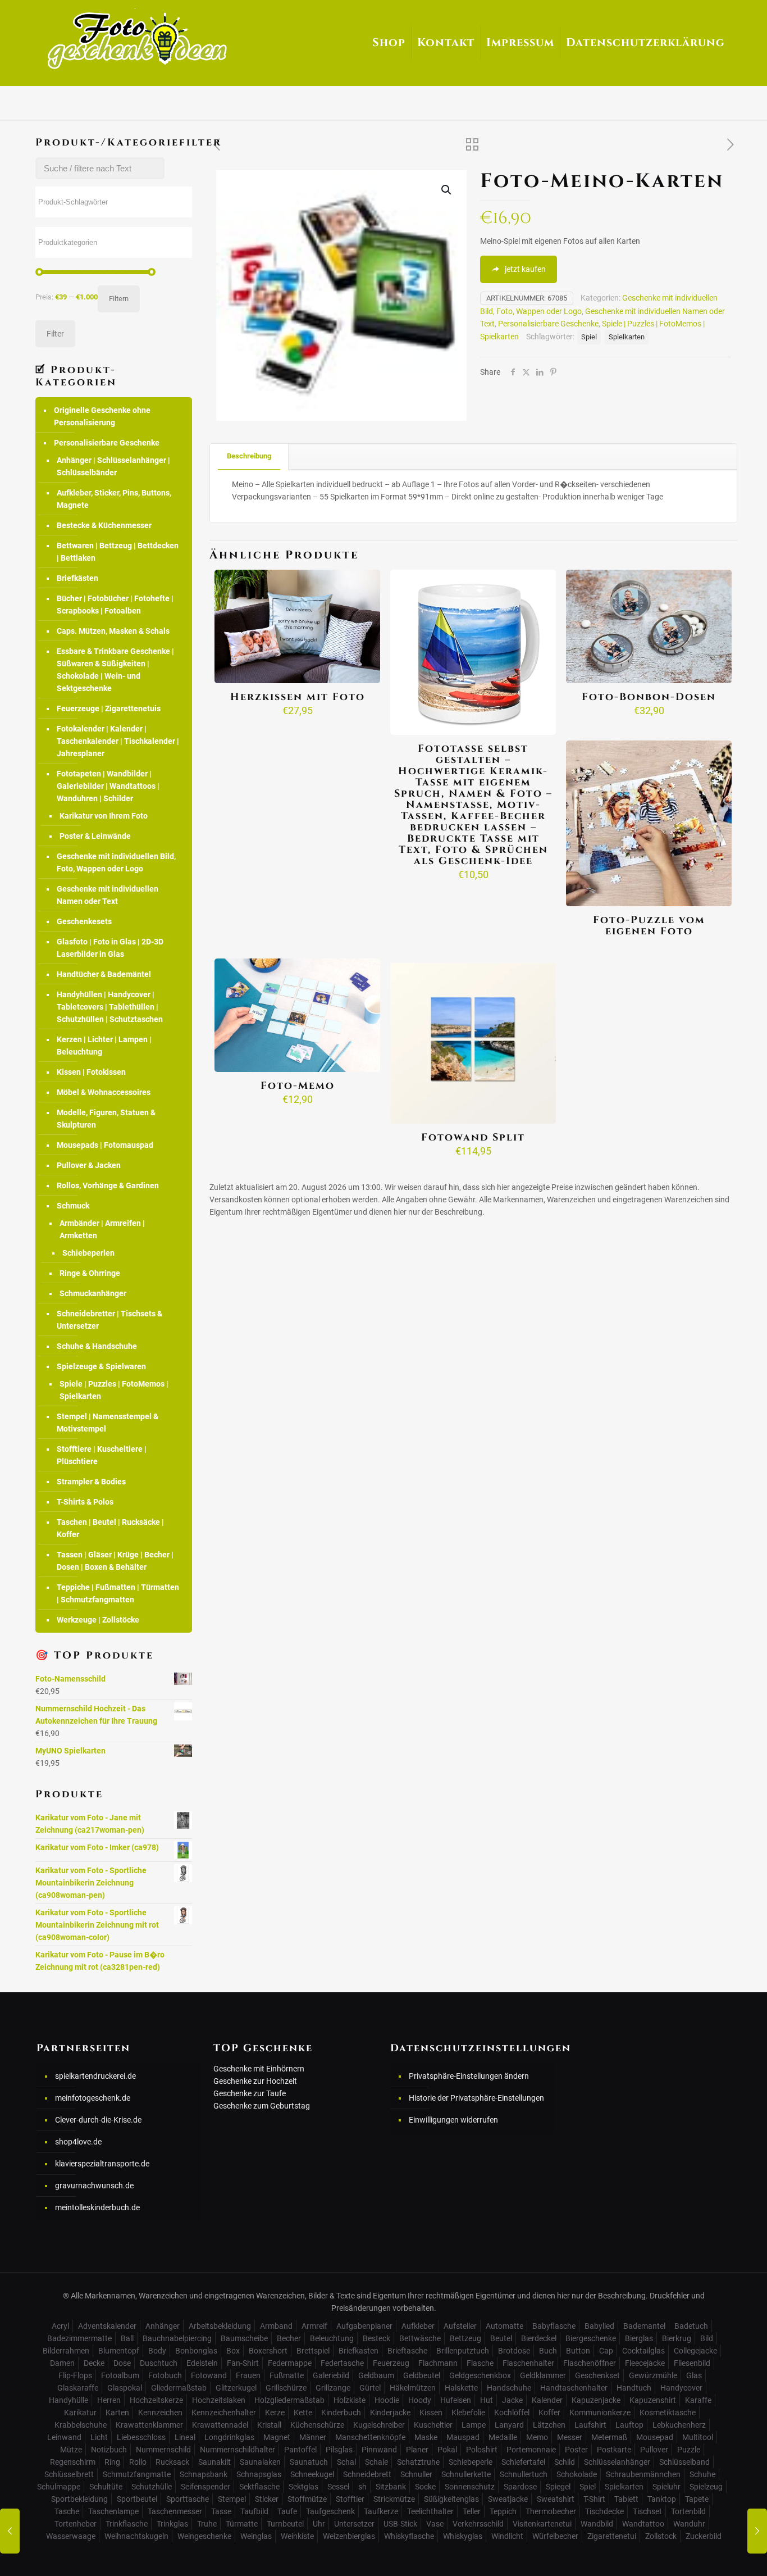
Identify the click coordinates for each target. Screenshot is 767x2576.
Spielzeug (706, 2487)
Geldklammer (543, 2375)
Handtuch (634, 2388)
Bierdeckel (539, 2338)
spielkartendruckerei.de (95, 2076)
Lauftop (629, 2425)
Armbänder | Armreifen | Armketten (102, 1229)
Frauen (248, 2375)
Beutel (501, 2338)
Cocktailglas (643, 2351)
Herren (109, 2400)
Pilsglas (339, 2450)
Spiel (589, 337)
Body (157, 2351)
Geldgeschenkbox (480, 2375)
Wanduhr (689, 2524)
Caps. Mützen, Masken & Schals (113, 631)
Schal (346, 2462)
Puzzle (689, 2450)
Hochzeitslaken (219, 2400)
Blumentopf (119, 2351)
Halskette (461, 2388)
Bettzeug (465, 2338)
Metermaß (609, 2437)
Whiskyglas (463, 2536)
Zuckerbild (704, 2536)
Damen (62, 2363)
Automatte (505, 2326)
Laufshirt (590, 2425)
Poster (576, 2450)
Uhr (319, 2524)
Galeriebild (331, 2375)
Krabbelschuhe (81, 2425)
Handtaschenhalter (574, 2388)
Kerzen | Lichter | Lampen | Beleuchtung (104, 1046)
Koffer (549, 2413)
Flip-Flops (75, 2375)
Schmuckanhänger (93, 1293)
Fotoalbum (120, 2375)
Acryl (60, 2326)
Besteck (376, 2338)
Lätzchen (549, 2425)
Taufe (287, 2511)
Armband (276, 2326)
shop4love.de (78, 2142)
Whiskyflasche (409, 2536)
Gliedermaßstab (179, 2388)
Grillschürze (286, 2388)
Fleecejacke (645, 2363)
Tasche (67, 2511)
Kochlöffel (512, 2413)
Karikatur (80, 2413)
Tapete (697, 2499)
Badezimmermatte (79, 2338)
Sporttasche (188, 2499)
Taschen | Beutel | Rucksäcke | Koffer (110, 1528)
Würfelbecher (555, 2536)
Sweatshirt (556, 2499)
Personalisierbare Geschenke (548, 324)
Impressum (520, 42)
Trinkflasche (127, 2524)
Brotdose (514, 2351)
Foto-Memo (298, 1086)
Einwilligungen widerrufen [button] (453, 2120)
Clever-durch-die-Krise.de (98, 2120)
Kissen (431, 2413)
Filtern (119, 299)
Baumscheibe (244, 2338)
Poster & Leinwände (95, 836)
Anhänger (163, 2326)
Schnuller (416, 2474)
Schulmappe (59, 2487)
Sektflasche (259, 2487)
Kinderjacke (390, 2413)
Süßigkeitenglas (451, 2499)
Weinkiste (297, 2536)
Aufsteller (460, 2326)
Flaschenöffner (590, 2363)
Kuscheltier (433, 2425)
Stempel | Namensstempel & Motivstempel (108, 1423)
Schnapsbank (204, 2474)
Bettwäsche (420, 2338)
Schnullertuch (524, 2474)
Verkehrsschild (478, 2524)
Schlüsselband (684, 2462)
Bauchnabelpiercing (177, 2338)
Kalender (547, 2400)
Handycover (681, 2388)
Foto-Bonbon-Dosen (649, 697)
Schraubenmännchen (643, 2474)
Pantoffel (300, 2450)
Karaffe (698, 2400)
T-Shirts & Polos (85, 1502)
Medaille (503, 2437)
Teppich (503, 2511)
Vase (435, 2524)
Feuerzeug (391, 2363)
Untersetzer (354, 2524)
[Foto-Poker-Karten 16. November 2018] (757, 2531)
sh (362, 2487)
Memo (537, 2437)
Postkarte (614, 2450)
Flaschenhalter (528, 2363)
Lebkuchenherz (679, 2425)
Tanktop (662, 2499)
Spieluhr (666, 2487)
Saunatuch (309, 2462)
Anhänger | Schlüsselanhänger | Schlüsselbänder (113, 466)
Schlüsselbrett (69, 2474)
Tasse (221, 2511)
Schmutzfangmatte (137, 2474)
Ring (112, 2462)
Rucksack (172, 2462)
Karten (117, 2413)
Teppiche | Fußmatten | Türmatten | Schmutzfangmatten (118, 1593)
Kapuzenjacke (596, 2400)
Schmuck (73, 1206)
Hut (487, 2400)
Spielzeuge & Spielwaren (101, 1366)
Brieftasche (407, 2351)
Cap (606, 2351)
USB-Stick (400, 2524)
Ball (127, 2338)
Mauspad (463, 2437)
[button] (447, 190)
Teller (472, 2511)
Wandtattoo (643, 2524)
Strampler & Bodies (91, 1482)
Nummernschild (163, 2450)
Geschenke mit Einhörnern (259, 2069)
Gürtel (370, 2388)
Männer (313, 2437)
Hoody (420, 2400)
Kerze (275, 2413)
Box (233, 2351)
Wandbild (597, 2524)
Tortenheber (76, 2524)
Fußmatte (287, 2375)
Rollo (138, 2462)
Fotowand (209, 2375)
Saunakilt (214, 2462)
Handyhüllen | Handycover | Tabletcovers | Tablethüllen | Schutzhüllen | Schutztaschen (110, 1007)
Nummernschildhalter (238, 2450)
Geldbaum (376, 2375)
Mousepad (655, 2437)
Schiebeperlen (88, 1253)
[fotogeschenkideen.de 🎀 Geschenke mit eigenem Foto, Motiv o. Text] (137, 39)
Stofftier (350, 2499)
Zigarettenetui (612, 2536)
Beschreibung (249, 456)
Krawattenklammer (149, 2425)
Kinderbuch (341, 2413)
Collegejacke (695, 2351)
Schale (376, 2462)
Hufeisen (456, 2400)
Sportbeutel (137, 2499)
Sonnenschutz (470, 2487)
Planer (417, 2450)
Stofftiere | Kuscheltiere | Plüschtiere (102, 1455)
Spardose (520, 2487)
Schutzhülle (152, 2487)
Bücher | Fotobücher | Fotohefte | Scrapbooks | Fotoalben (115, 605)
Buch (548, 2351)
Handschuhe (509, 2388)
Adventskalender (107, 2326)
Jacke (512, 2400)
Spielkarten (627, 337)
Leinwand (64, 2437)
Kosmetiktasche (668, 2413)
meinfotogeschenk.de (93, 2098)
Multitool (698, 2437)
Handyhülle (69, 2400)
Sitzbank (391, 2487)
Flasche (480, 2363)
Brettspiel (313, 2351)
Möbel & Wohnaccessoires (104, 1092)
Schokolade (577, 2474)
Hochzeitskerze (156, 2400)
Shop (389, 42)
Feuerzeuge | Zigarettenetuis (109, 708)
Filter (55, 334)
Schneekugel (312, 2474)
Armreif (314, 2326)
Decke (94, 2363)
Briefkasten (359, 2351)
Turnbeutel (285, 2524)
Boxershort (268, 2351)
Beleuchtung (332, 2338)
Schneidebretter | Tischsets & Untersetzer (109, 1320)
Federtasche (342, 2363)
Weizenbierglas (349, 2536)
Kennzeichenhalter (224, 2413)
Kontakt (446, 42)
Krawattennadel (220, 2425)
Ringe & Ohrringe (90, 1273)
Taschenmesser (175, 2511)
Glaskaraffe (78, 2388)
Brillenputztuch (463, 2351)
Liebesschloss (141, 2437)
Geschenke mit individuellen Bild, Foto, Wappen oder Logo (116, 862)
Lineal (185, 2437)
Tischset (647, 2511)
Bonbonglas (196, 2351)
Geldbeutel (422, 2375)
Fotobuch (165, 2375)
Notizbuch (109, 2450)
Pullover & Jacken (89, 1165)
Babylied (599, 2326)
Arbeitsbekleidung (220, 2326)
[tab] (249, 456)
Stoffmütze (307, 2499)
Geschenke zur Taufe (250, 2093)
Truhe (207, 2524)
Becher (289, 2338)
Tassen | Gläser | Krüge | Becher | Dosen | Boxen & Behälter (115, 1561)
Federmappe (290, 2363)
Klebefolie (468, 2413)
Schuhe (702, 2474)
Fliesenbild (692, 2363)
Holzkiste (350, 2400)
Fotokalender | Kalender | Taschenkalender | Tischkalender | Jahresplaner (118, 741)
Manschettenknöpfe (370, 2437)
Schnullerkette (466, 2474)
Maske (426, 2437)
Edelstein (202, 2363)
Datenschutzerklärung (645, 42)
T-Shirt (594, 2499)
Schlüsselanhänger (617, 2462)
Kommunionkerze (600, 2413)
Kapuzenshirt (653, 2400)
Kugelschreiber (379, 2425)
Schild (565, 2462)
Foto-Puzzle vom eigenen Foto (649, 926)
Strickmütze (394, 2499)
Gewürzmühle (653, 2375)
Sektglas (303, 2487)
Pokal (447, 2450)
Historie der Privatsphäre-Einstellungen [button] (476, 2098)
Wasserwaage (71, 2536)
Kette (303, 2413)
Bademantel (644, 2326)
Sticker (267, 2499)
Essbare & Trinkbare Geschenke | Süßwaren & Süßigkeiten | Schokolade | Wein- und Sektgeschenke (115, 670)
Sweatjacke (508, 2499)
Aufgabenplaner (364, 2326)
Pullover (654, 2450)
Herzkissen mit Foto (298, 697)
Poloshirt (482, 2450)
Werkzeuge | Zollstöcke (98, 1620)
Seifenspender (206, 2487)
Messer (570, 2437)
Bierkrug (677, 2338)
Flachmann (438, 2363)
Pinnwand (379, 2450)
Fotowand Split (473, 1137)
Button (578, 2351)
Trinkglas (172, 2524)
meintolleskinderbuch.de (97, 2207)
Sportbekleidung (79, 2499)
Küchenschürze (317, 2425)
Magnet (277, 2437)
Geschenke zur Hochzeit (255, 2081)
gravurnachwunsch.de (94, 2186)
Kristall (269, 2425)
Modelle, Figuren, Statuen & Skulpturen (106, 1119)
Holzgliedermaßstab (289, 2400)
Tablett (626, 2499)
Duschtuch (159, 2363)
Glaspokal (125, 2388)
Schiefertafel (523, 2462)
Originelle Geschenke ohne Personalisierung (102, 416)
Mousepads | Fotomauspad (105, 1145)
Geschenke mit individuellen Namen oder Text (108, 895)
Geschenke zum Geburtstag (262, 2106)
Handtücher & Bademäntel (104, 974)
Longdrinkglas (229, 2437)
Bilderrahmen (66, 2351)
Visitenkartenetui (542, 2524)
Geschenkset (597, 2375)
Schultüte (106, 2487)
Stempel (232, 2499)
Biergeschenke (591, 2338)
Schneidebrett (367, 2474)
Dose (122, 2363)
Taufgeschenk (330, 2511)
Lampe (474, 2425)
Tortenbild (688, 2511)
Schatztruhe (418, 2462)
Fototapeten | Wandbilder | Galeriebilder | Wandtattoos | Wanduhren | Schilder (108, 786)
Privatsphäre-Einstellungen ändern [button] (469, 2076)
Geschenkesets (84, 921)
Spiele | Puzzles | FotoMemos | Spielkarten (114, 1390)
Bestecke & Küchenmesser (104, 525)
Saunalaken (260, 2462)
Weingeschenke (204, 2536)
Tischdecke (604, 2511)
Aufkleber (418, 2326)
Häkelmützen (413, 2388)
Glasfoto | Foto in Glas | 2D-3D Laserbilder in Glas (110, 948)
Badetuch (691, 2326)
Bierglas (639, 2338)
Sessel (338, 2487)
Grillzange (333, 2388)
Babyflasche (554, 2326)
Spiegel (558, 2487)
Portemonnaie (531, 2450)
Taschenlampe (113, 2511)
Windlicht (507, 2536)
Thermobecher (551, 2511)
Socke (425, 2487)
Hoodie (387, 2400)
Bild (707, 2338)
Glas (694, 2375)
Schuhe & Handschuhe (97, 1346)
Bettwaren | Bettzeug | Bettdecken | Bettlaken (118, 552)
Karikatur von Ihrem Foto (104, 816)
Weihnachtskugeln (136, 2536)
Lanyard (509, 2425)
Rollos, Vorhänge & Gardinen (108, 1185)
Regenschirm (73, 2462)
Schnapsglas (259, 2474)
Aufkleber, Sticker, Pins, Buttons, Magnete (114, 499)
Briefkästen (77, 578)
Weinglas (256, 2536)
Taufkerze (381, 2511)
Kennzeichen (160, 2413)
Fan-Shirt (243, 2363)
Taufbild (254, 2511)
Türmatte (242, 2524)
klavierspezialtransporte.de (102, 2164)
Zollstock (661, 2536)
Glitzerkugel (236, 2388)
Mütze (71, 2450)
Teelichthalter (430, 2511)
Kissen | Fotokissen (91, 1072)
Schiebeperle (471, 2462)
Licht (99, 2437)
